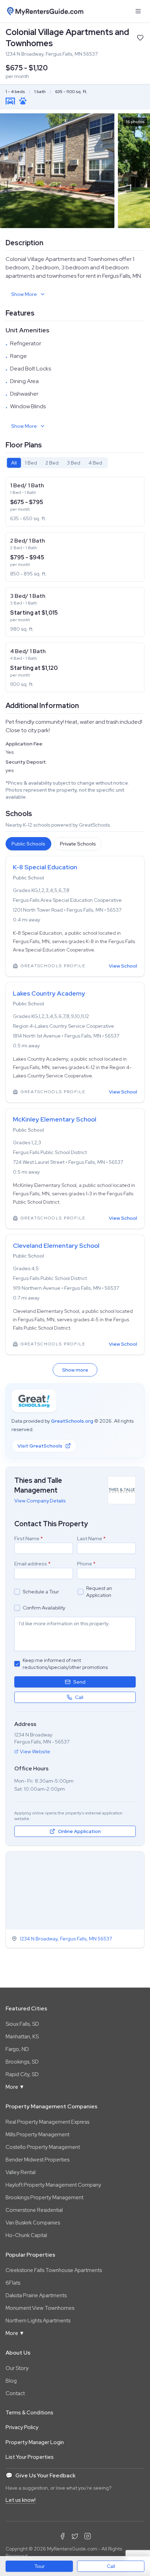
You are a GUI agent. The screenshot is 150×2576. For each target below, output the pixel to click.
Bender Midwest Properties (37, 2160)
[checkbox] (17, 1592)
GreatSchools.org (72, 1421)
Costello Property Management (43, 2147)
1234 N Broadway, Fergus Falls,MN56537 (66, 1939)
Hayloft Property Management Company (53, 2185)
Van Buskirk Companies (33, 2223)
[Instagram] (88, 2536)
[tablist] (57, 463)
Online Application (79, 1831)
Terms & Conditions (29, 2413)
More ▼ (15, 2087)
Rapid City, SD (22, 2074)
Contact (15, 2393)
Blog (11, 2381)
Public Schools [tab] (28, 844)
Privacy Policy (22, 2427)
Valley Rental (21, 2172)
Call (111, 2566)
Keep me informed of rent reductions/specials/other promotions (65, 1664)
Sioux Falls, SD (22, 2024)
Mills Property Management (37, 2135)
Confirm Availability (44, 1608)
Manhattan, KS (22, 2037)
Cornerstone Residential (34, 2210)
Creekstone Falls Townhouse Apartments (54, 2270)
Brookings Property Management (44, 2198)
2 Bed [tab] (52, 463)
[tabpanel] (75, 585)
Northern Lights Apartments (38, 2321)
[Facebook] (62, 2536)
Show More (24, 294)
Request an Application (99, 1592)
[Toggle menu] (138, 11)
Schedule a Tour (41, 1592)
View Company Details (40, 1501)
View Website (35, 1751)
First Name (29, 1538)
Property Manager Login (35, 2442)
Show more (75, 1370)
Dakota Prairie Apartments (36, 2295)
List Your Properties (30, 2457)
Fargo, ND (17, 2049)
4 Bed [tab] (95, 463)
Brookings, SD (22, 2062)
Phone (86, 1564)
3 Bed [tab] (74, 463)
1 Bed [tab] (31, 463)
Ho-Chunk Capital (26, 2235)
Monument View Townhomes (40, 2308)
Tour (39, 2566)
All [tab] (14, 463)
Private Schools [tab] (78, 844)
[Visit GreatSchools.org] (34, 1401)
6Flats (13, 2283)
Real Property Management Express (47, 2122)
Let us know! (21, 2500)
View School (123, 966)
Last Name (91, 1538)
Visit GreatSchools (40, 1446)
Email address (32, 1564)
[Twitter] (75, 2536)
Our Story (17, 2368)
